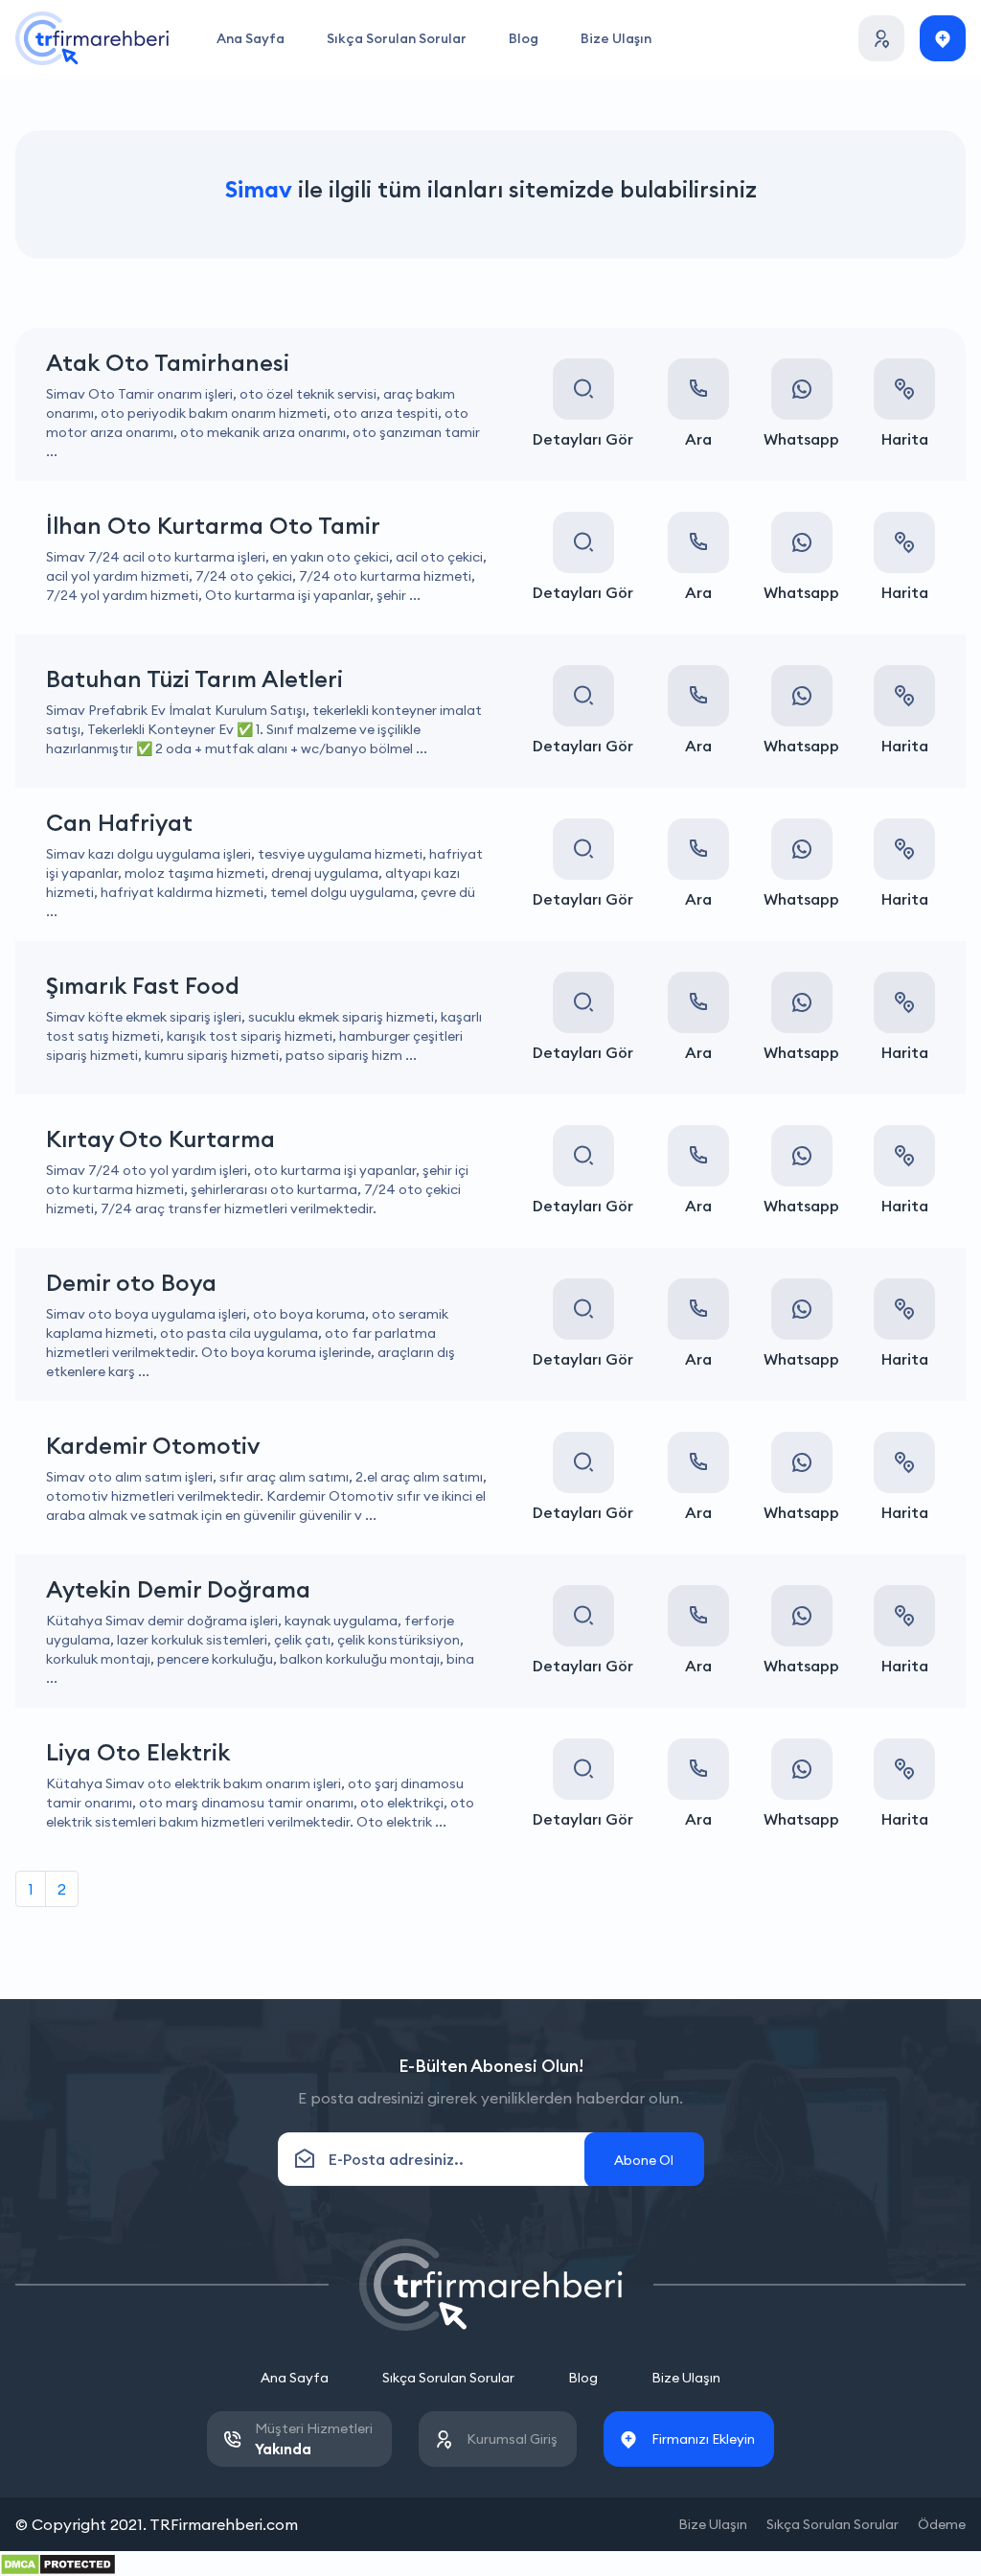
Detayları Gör (583, 439)
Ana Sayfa (251, 38)
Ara (698, 439)
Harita (905, 439)
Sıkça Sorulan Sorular (397, 38)
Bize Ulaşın (616, 38)
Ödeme (942, 2524)
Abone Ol (644, 2160)
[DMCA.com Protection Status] (58, 2563)
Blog (524, 38)
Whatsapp (801, 439)
